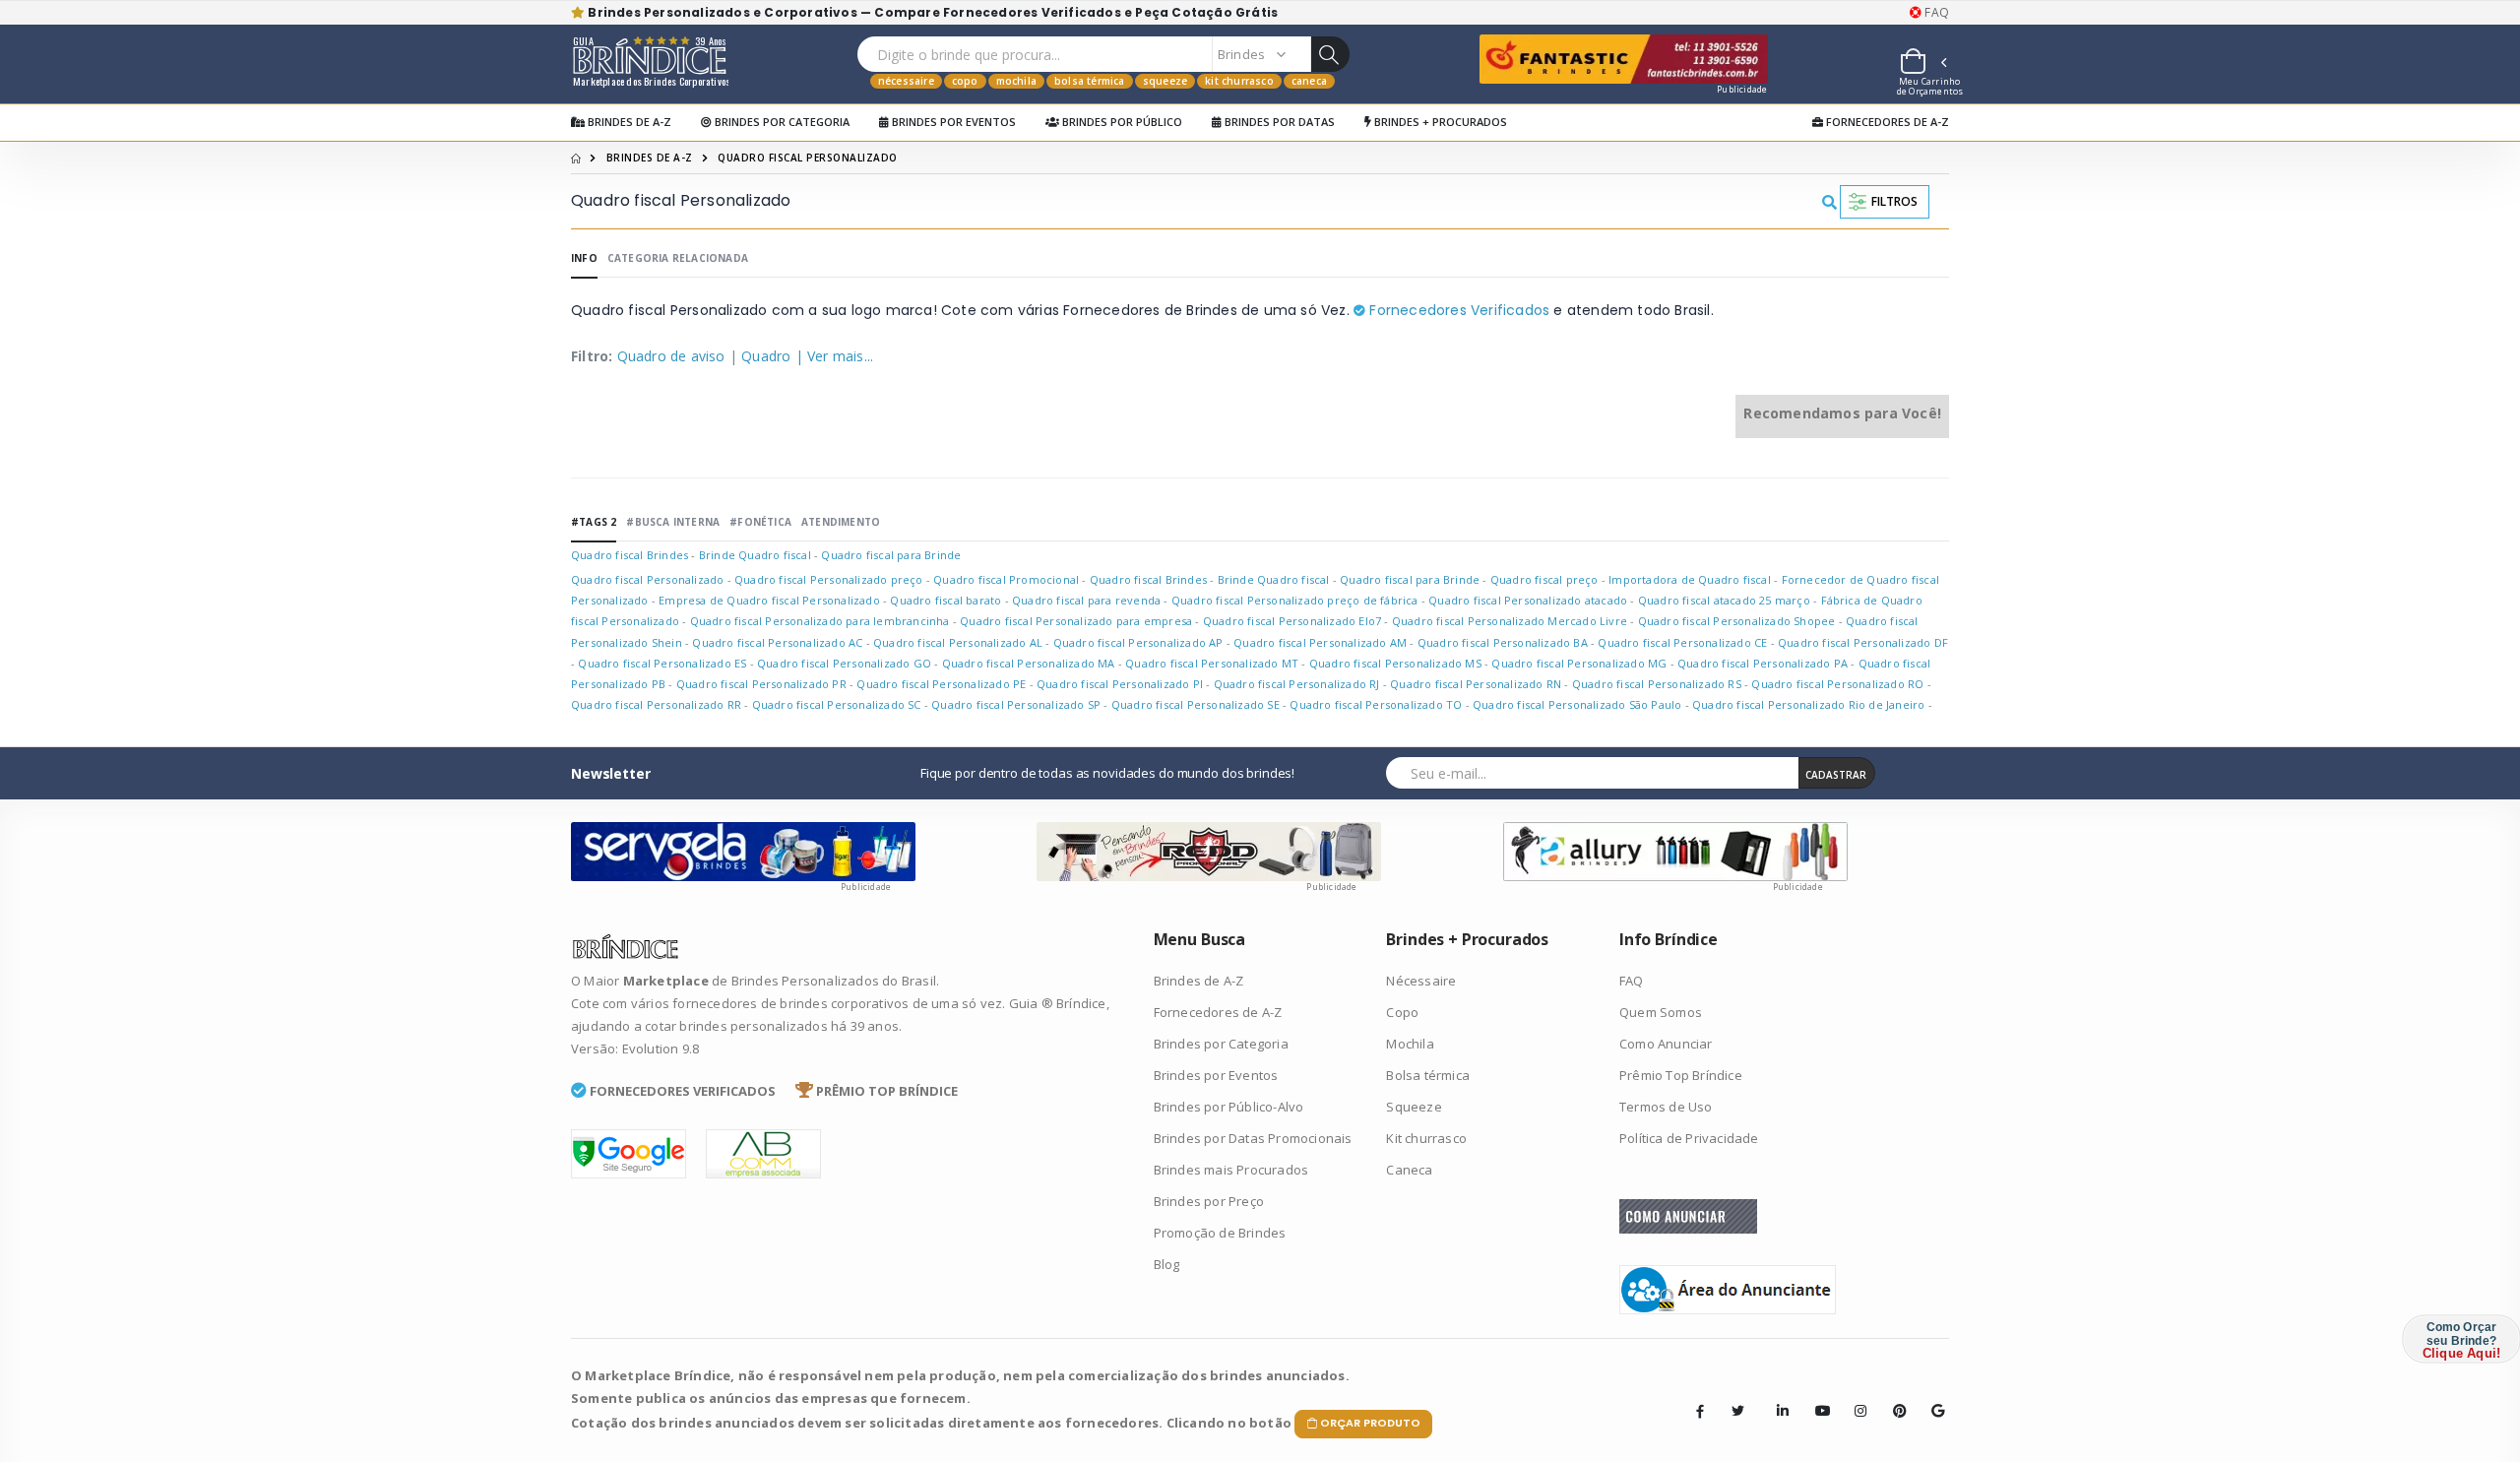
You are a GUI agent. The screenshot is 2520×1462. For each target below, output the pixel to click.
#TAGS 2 (594, 522)
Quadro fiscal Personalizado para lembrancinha (820, 621)
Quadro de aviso (671, 356)
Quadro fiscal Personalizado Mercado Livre (1510, 621)
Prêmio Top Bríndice (1681, 1075)
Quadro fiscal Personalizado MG (1579, 663)
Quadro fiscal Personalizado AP (1138, 642)
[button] (1922, 64)
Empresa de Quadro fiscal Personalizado (769, 600)
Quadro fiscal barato (945, 600)
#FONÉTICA (760, 522)
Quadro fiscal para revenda (1086, 600)
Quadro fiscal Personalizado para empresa (1076, 621)
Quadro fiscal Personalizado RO (1837, 684)
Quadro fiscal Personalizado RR (656, 704)
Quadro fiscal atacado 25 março (1724, 600)
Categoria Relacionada (678, 258)
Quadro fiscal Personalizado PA (1763, 663)
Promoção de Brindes (1220, 1233)
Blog (1167, 1264)
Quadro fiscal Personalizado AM (1320, 642)
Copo (965, 81)
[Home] (576, 158)
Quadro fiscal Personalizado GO (844, 663)
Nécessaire (906, 81)
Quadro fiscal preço (1544, 579)
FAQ (1935, 13)
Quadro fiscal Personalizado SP (1016, 704)
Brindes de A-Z (628, 122)
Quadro (766, 356)
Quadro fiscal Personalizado (649, 579)
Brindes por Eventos (952, 122)
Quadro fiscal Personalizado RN (1476, 684)
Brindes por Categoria (781, 122)
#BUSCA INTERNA (673, 522)
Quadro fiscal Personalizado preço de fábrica (1295, 600)
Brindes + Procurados (1439, 122)
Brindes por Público (1121, 122)
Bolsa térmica (1090, 81)
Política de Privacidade (1689, 1138)
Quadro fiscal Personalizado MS (1395, 663)
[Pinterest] (1893, 1396)
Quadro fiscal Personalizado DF (1863, 642)
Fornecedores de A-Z (1886, 122)
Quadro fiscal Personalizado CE (1682, 642)
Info (584, 258)
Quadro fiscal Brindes (630, 555)
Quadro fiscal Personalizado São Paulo (1577, 704)
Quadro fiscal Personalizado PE (941, 684)
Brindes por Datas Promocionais (1253, 1138)
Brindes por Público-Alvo (1229, 1107)
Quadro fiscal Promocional (1006, 579)
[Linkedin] (1777, 1396)
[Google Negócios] (1931, 1396)
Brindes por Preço (1209, 1201)
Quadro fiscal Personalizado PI (1120, 684)
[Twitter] (1738, 1411)
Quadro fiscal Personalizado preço (829, 579)
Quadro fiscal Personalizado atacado (1528, 600)
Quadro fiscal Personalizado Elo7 (1292, 621)
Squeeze (1165, 81)
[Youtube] (1815, 1396)
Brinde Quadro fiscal (755, 555)
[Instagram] (1855, 1396)
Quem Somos (1661, 1012)
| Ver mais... (835, 356)
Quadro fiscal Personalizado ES (662, 663)
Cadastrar (1836, 775)
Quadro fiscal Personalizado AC (777, 642)
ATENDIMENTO (841, 522)
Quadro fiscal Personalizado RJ (1297, 684)
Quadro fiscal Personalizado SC (837, 704)
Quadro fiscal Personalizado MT (1212, 663)
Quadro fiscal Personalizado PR (761, 684)
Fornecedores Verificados (1457, 310)
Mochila (1016, 81)
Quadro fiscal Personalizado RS (1657, 684)
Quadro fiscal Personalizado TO (1376, 704)
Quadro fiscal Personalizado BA (1503, 642)
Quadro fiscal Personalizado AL (958, 642)
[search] (1330, 54)
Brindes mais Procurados (1231, 1170)
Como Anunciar (1666, 1044)
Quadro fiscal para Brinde (891, 555)
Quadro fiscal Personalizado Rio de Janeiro (1808, 704)
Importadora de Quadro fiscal (1690, 579)
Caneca (1309, 81)
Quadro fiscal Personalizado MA (1029, 663)
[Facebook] (1700, 1411)
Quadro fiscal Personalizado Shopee (1737, 621)
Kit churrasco (1239, 81)
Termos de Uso (1666, 1107)
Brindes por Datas (1278, 122)
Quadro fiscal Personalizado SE (1196, 704)
